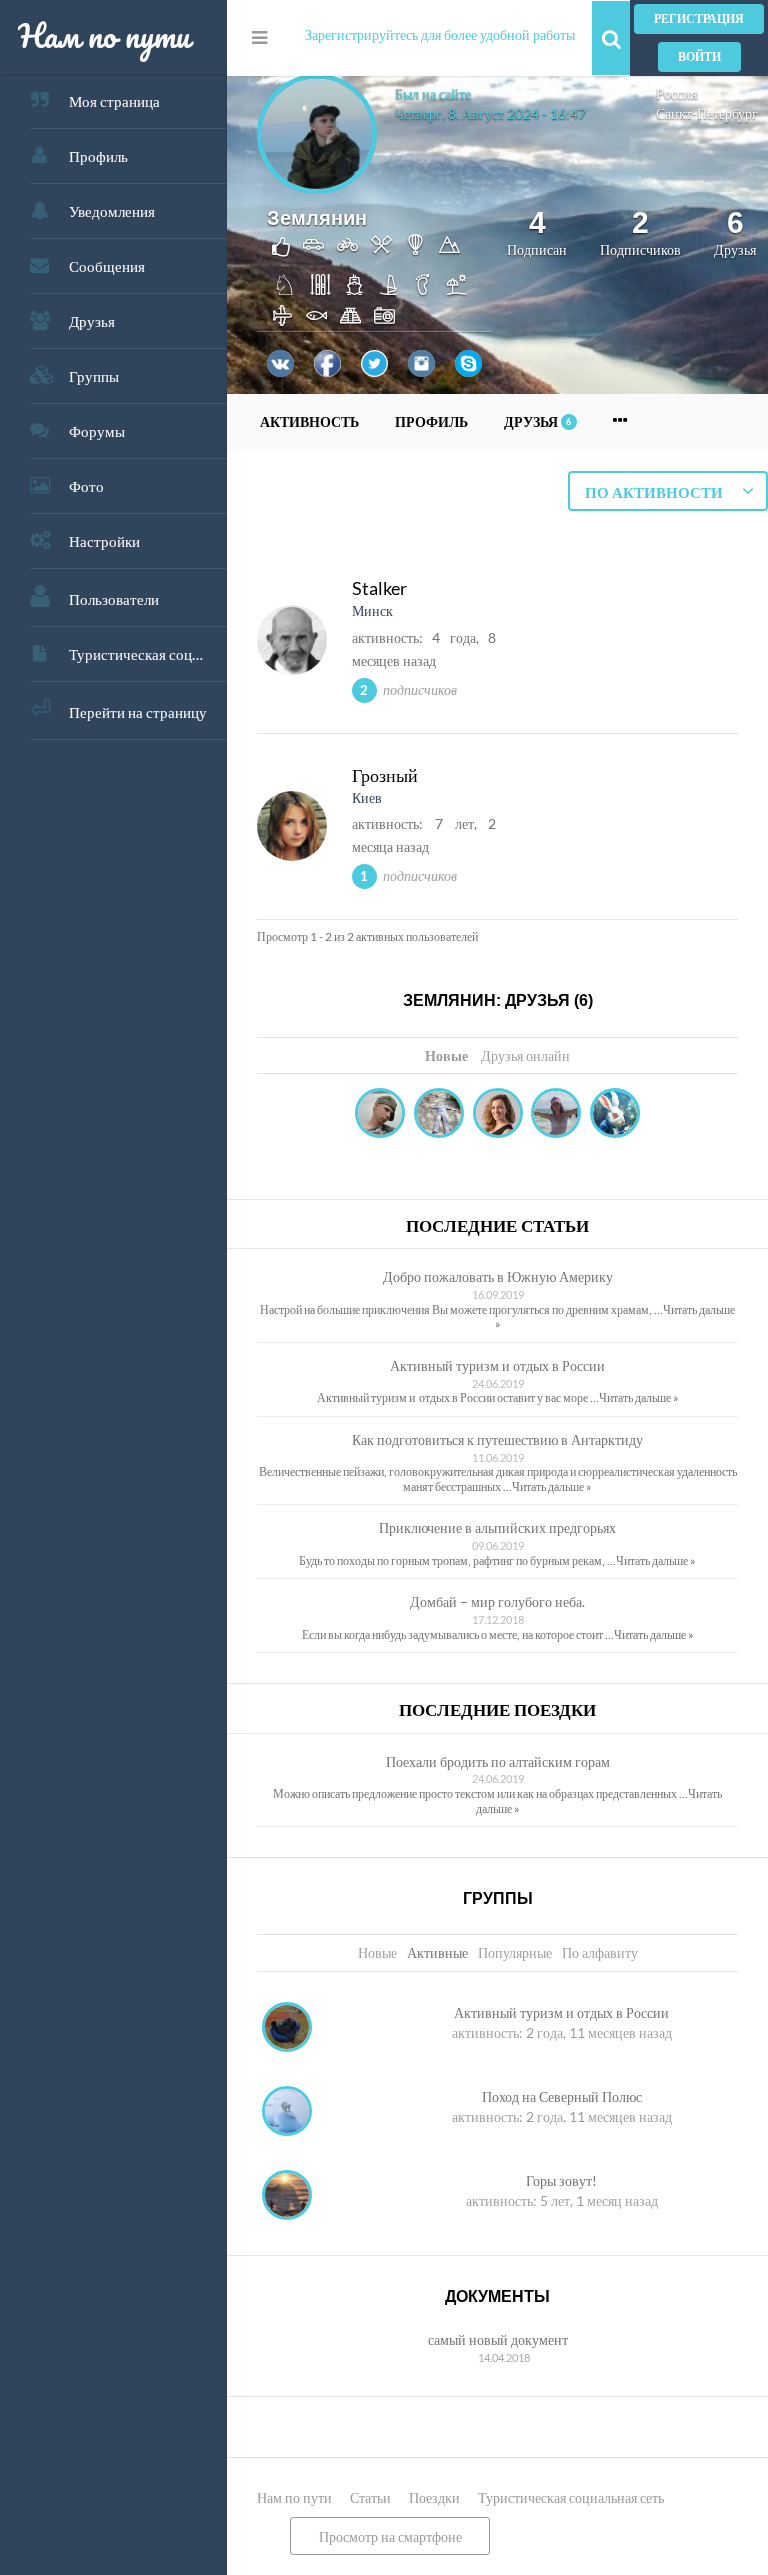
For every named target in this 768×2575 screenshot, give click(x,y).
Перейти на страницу (138, 712)
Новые (446, 1055)
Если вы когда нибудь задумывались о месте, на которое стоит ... (458, 1634)
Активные (437, 1952)
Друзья (92, 321)
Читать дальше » (639, 1397)
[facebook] (327, 363)
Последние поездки (497, 1710)
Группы (94, 376)
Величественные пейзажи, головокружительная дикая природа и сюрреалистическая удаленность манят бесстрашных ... (498, 1478)
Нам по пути (294, 2497)
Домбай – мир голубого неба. (497, 1601)
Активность (309, 421)
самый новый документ (498, 2340)
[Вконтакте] (280, 363)
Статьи (370, 2497)
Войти (699, 56)
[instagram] (421, 363)
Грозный (385, 775)
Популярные (515, 1952)
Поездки (434, 2497)
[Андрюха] (439, 1115)
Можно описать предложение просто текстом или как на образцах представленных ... (480, 1793)
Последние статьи (497, 1226)
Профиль (98, 156)
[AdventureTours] (498, 1115)
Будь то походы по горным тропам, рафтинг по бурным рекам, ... (457, 1560)
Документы (497, 2296)
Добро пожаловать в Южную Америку (498, 1276)
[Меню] (259, 37)
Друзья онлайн (525, 1055)
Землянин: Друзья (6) (498, 1000)
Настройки (104, 541)
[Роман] (615, 1115)
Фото (86, 486)
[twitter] (374, 363)
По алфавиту (600, 1952)
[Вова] (380, 1115)
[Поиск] (611, 38)
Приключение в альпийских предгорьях (497, 1527)
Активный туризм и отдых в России (497, 1365)
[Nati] (556, 1115)
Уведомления (112, 211)
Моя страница (114, 101)
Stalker (379, 588)
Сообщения (107, 266)
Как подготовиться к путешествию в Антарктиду (497, 1439)
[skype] (468, 363)
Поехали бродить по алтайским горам (498, 1761)
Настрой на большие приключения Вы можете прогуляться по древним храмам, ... (461, 1309)
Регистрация (699, 18)
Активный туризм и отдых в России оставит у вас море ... (458, 1397)
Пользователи (114, 599)
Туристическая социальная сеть (148, 654)
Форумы (97, 431)
